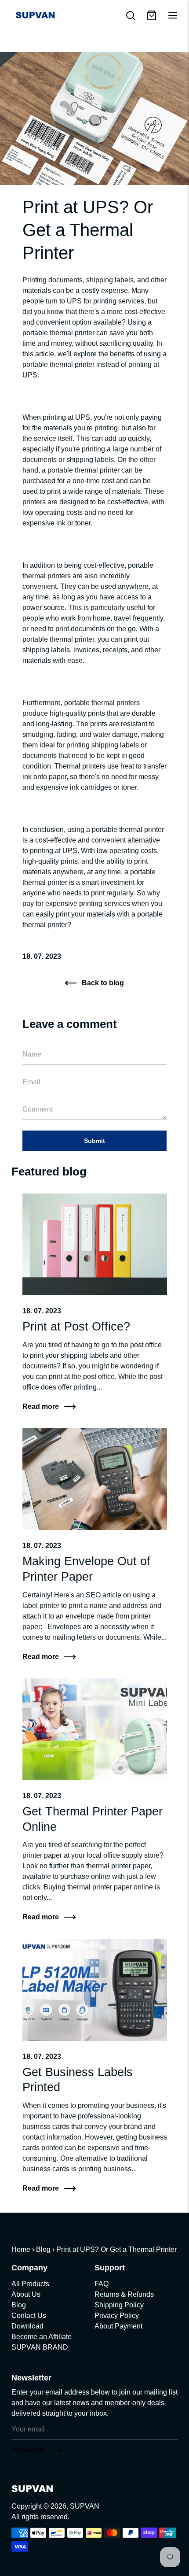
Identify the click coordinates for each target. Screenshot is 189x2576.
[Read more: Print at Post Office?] (95, 1244)
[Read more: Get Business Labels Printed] (95, 1990)
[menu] (173, 15)
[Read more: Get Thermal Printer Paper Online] (95, 1729)
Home (21, 2249)
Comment (40, 1097)
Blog (43, 2249)
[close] (131, 15)
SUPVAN (85, 2506)
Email (34, 1042)
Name (34, 1042)
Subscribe (29, 2450)
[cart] (152, 15)
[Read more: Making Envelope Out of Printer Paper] (95, 1479)
